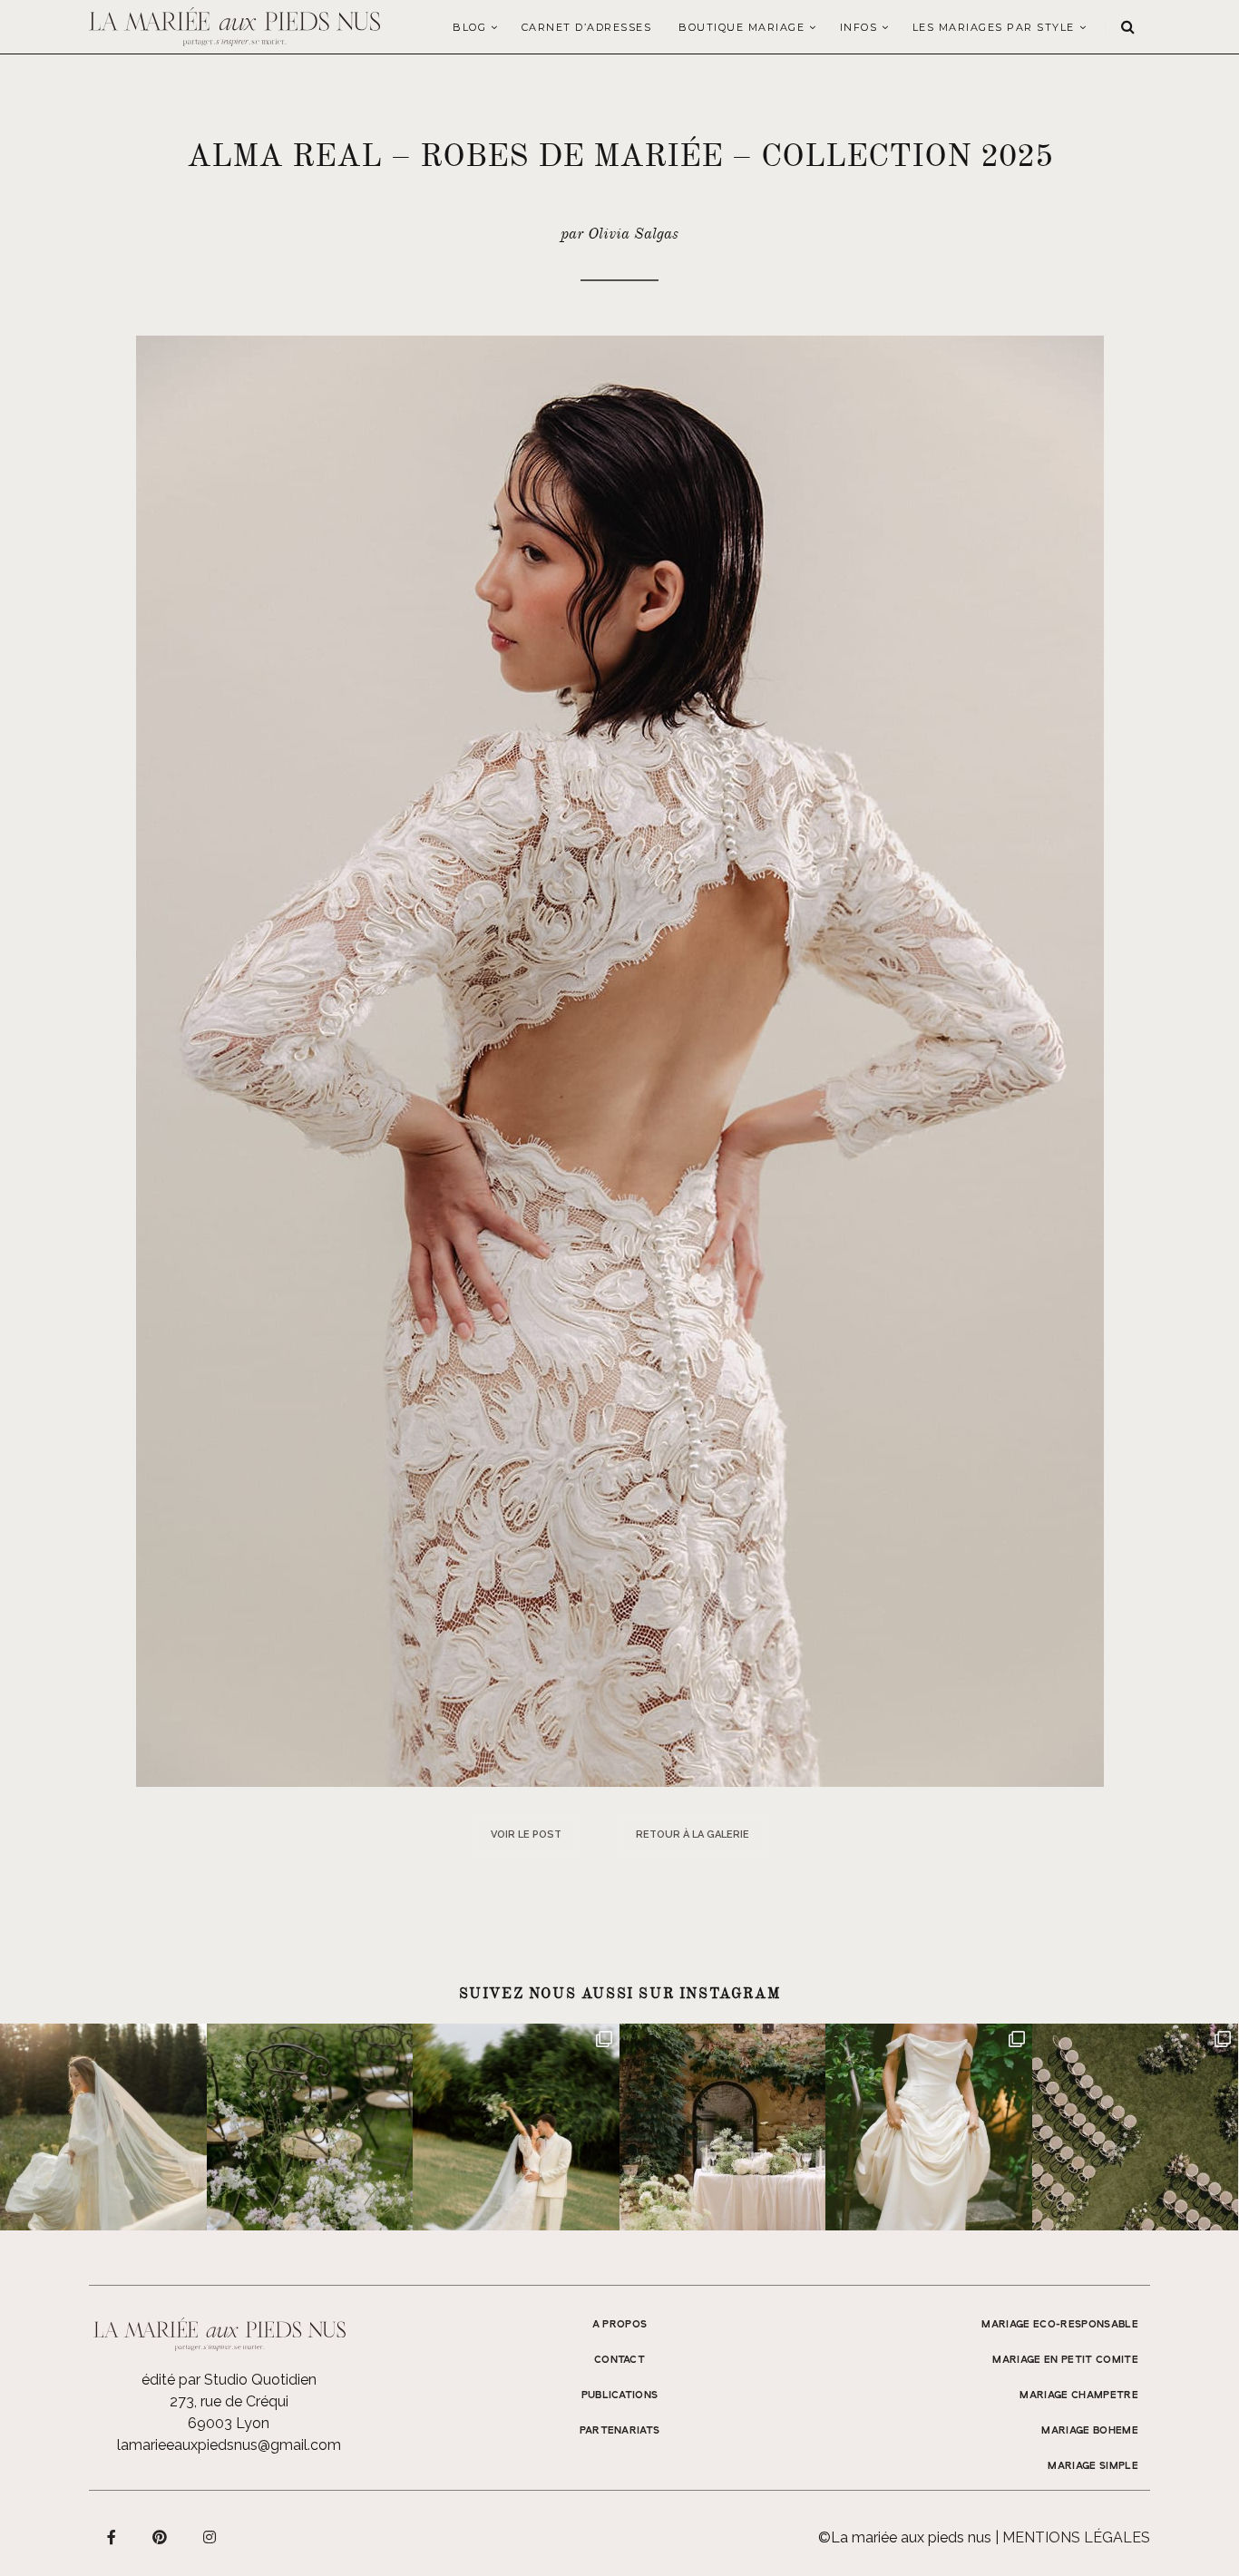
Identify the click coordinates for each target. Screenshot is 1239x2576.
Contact (619, 2360)
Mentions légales (1076, 2537)
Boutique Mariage (741, 27)
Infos (859, 27)
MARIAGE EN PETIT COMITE (1065, 2360)
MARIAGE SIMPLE (1093, 2466)
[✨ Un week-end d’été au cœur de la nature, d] (516, 2127)
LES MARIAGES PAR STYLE (994, 27)
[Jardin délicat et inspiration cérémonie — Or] (1136, 2127)
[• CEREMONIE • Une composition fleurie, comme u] (310, 2127)
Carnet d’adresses (587, 27)
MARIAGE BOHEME (1090, 2431)
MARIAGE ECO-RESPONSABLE (1060, 2325)
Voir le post (526, 1834)
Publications (620, 2395)
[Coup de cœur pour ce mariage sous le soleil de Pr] (929, 2127)
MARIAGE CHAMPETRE (1079, 2395)
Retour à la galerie (693, 1834)
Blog (469, 27)
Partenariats (620, 2431)
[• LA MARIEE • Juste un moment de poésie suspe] (103, 2127)
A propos (620, 2325)
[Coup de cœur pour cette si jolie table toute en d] (723, 2127)
